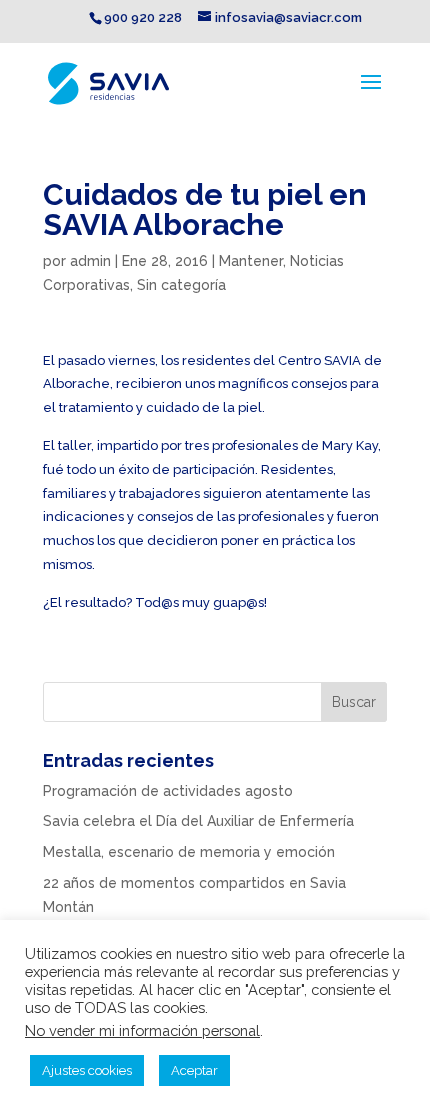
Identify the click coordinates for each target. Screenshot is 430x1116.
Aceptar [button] (194, 1070)
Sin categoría (181, 285)
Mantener (251, 261)
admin (90, 261)
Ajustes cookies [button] (87, 1070)
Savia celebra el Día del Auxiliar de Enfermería (198, 821)
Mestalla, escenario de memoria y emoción (189, 852)
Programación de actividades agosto (168, 791)
